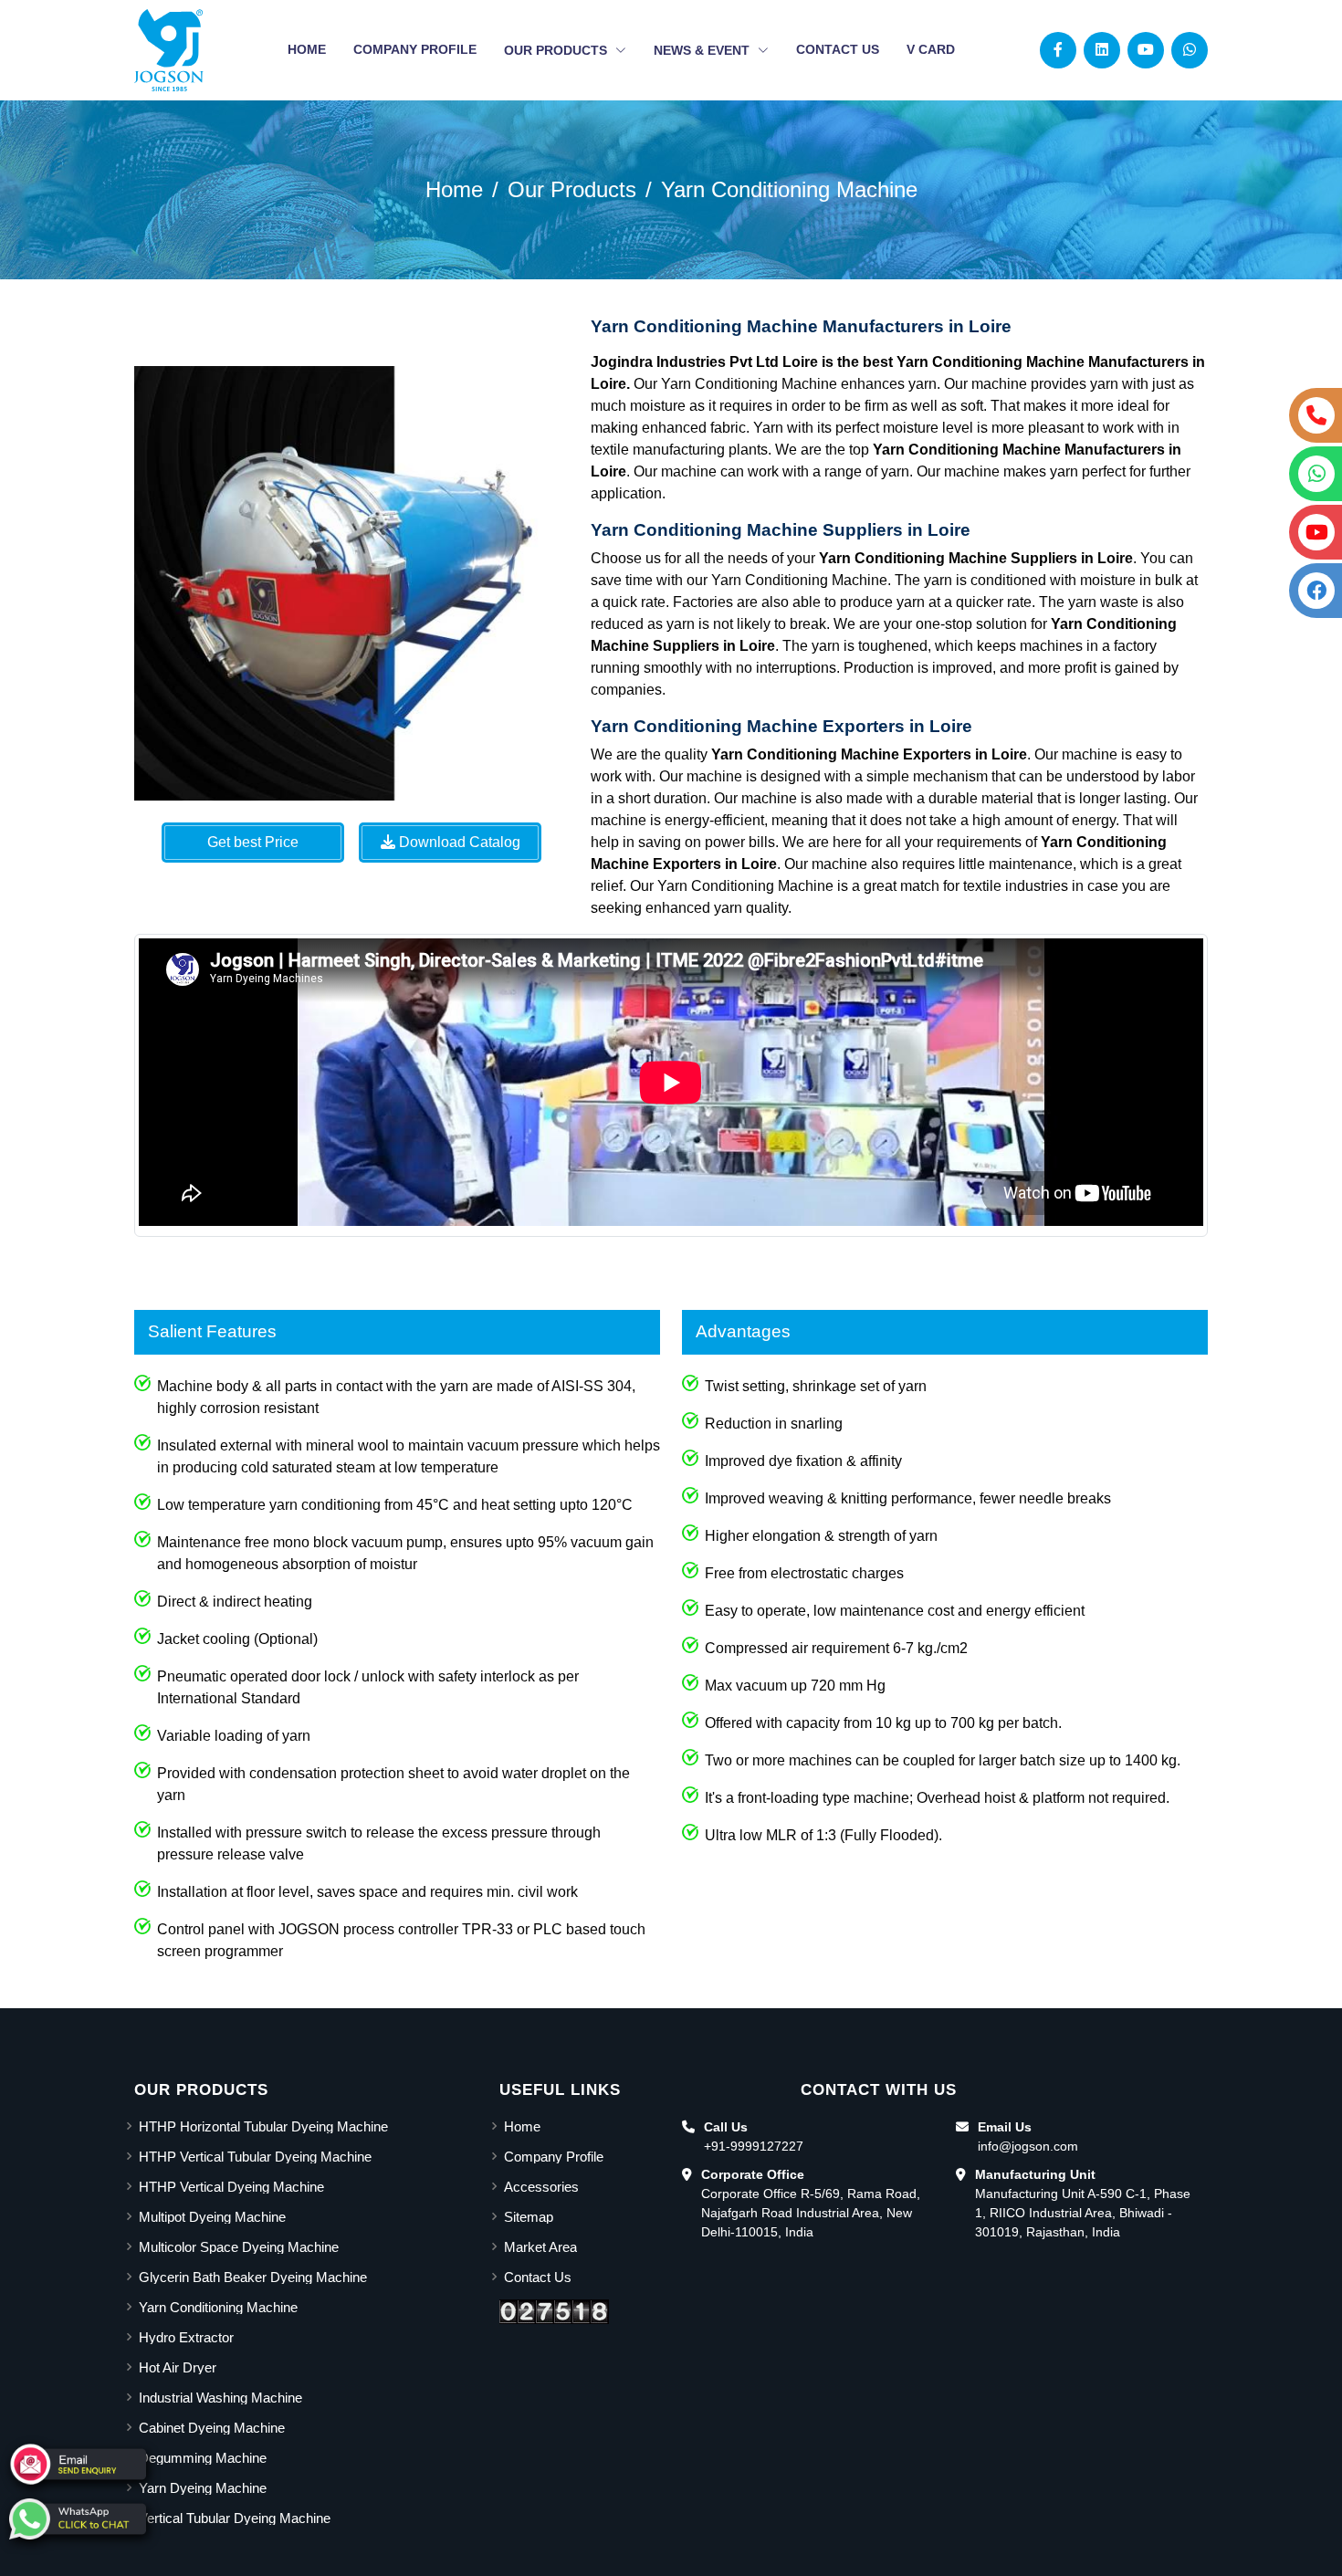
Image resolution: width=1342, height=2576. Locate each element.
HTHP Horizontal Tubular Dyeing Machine (263, 2126)
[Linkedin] (1102, 50)
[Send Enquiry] (78, 2464)
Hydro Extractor (186, 2337)
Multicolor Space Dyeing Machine (239, 2247)
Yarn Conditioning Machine (789, 189)
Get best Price (253, 842)
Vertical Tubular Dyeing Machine (235, 2518)
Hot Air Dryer (178, 2367)
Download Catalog (458, 842)
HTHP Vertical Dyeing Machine (231, 2187)
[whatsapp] (78, 2519)
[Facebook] (1058, 50)
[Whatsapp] (1190, 50)
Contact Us (838, 49)
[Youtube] (1146, 50)
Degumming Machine (203, 2458)
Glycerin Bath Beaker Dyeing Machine (253, 2277)
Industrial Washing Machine (220, 2398)
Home (307, 49)
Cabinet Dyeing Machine (212, 2428)
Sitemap (529, 2217)
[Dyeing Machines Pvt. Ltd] (169, 50)
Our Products (557, 50)
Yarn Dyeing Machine (203, 2488)
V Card (931, 49)
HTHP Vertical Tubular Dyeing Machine (255, 2157)
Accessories (541, 2187)
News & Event (703, 50)
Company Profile (415, 49)
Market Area (540, 2247)
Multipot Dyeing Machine (212, 2217)
